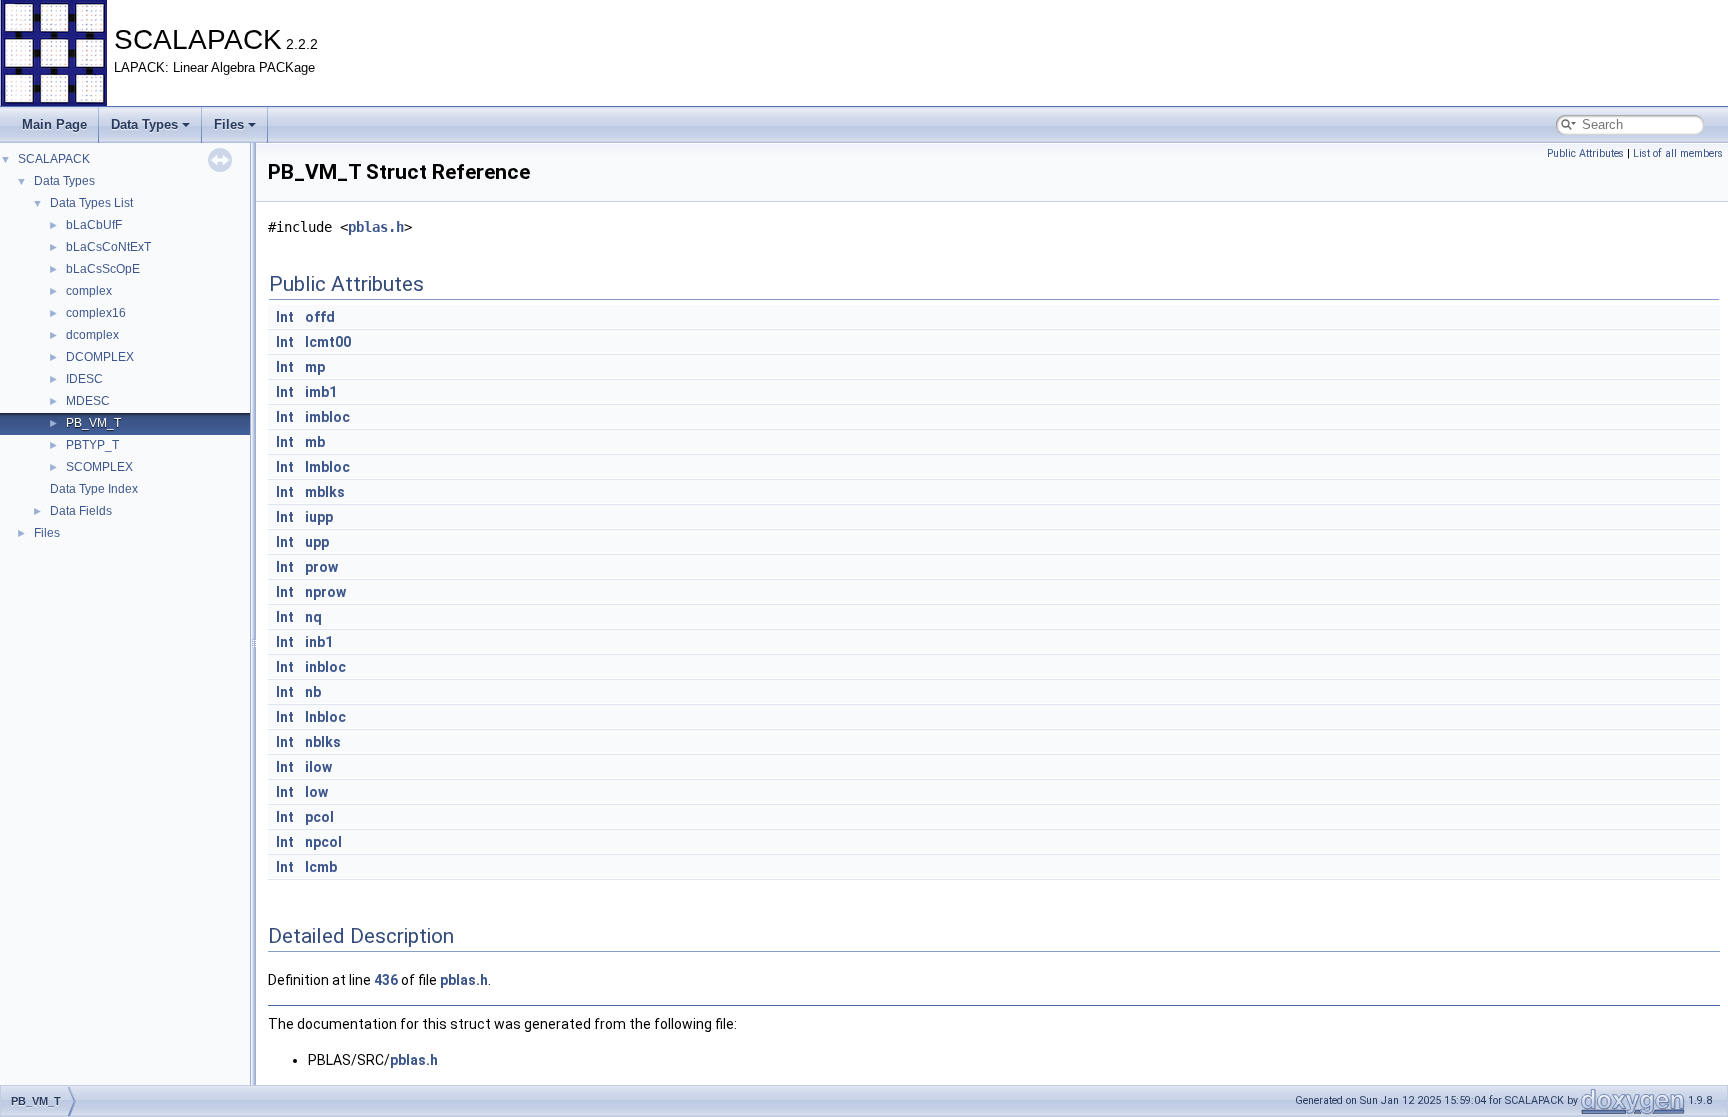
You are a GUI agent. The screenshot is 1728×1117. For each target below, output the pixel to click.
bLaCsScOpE (103, 269)
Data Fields (81, 511)
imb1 (321, 392)
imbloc (327, 417)
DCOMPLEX (100, 357)
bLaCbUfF (94, 225)
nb (313, 692)
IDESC (84, 379)
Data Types (144, 124)
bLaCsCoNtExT (108, 247)
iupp (319, 517)
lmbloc (327, 467)
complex (89, 291)
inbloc (325, 667)
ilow (318, 767)
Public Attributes (1585, 153)
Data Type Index (94, 489)
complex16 (96, 313)
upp (317, 542)
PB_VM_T (93, 423)
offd (320, 317)
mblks (325, 492)
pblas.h (376, 227)
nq (313, 617)
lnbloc (325, 717)
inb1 (319, 642)
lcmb (321, 867)
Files (229, 124)
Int (285, 317)
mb (315, 442)
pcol (319, 817)
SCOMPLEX (99, 467)
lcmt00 (328, 342)
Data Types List (91, 203)
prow (321, 567)
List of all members (1678, 153)
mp (315, 367)
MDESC (88, 401)
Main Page (54, 124)
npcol (323, 842)
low (316, 792)
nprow (325, 592)
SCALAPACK (54, 159)
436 (386, 980)
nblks (323, 742)
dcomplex (92, 335)
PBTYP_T (92, 445)
